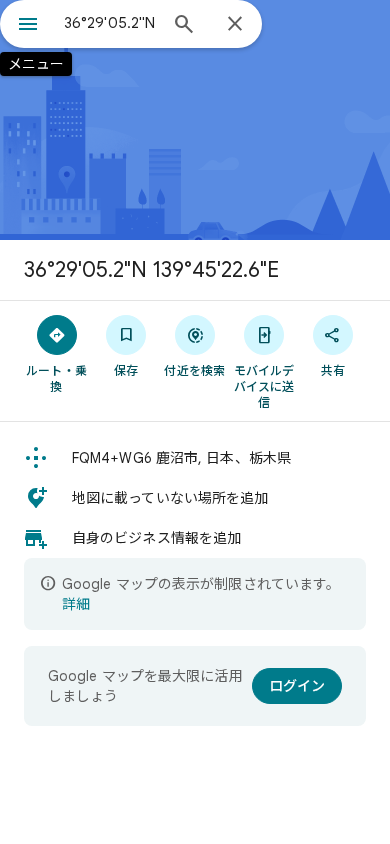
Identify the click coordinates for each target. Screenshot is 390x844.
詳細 (76, 604)
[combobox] (110, 23)
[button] (195, 458)
